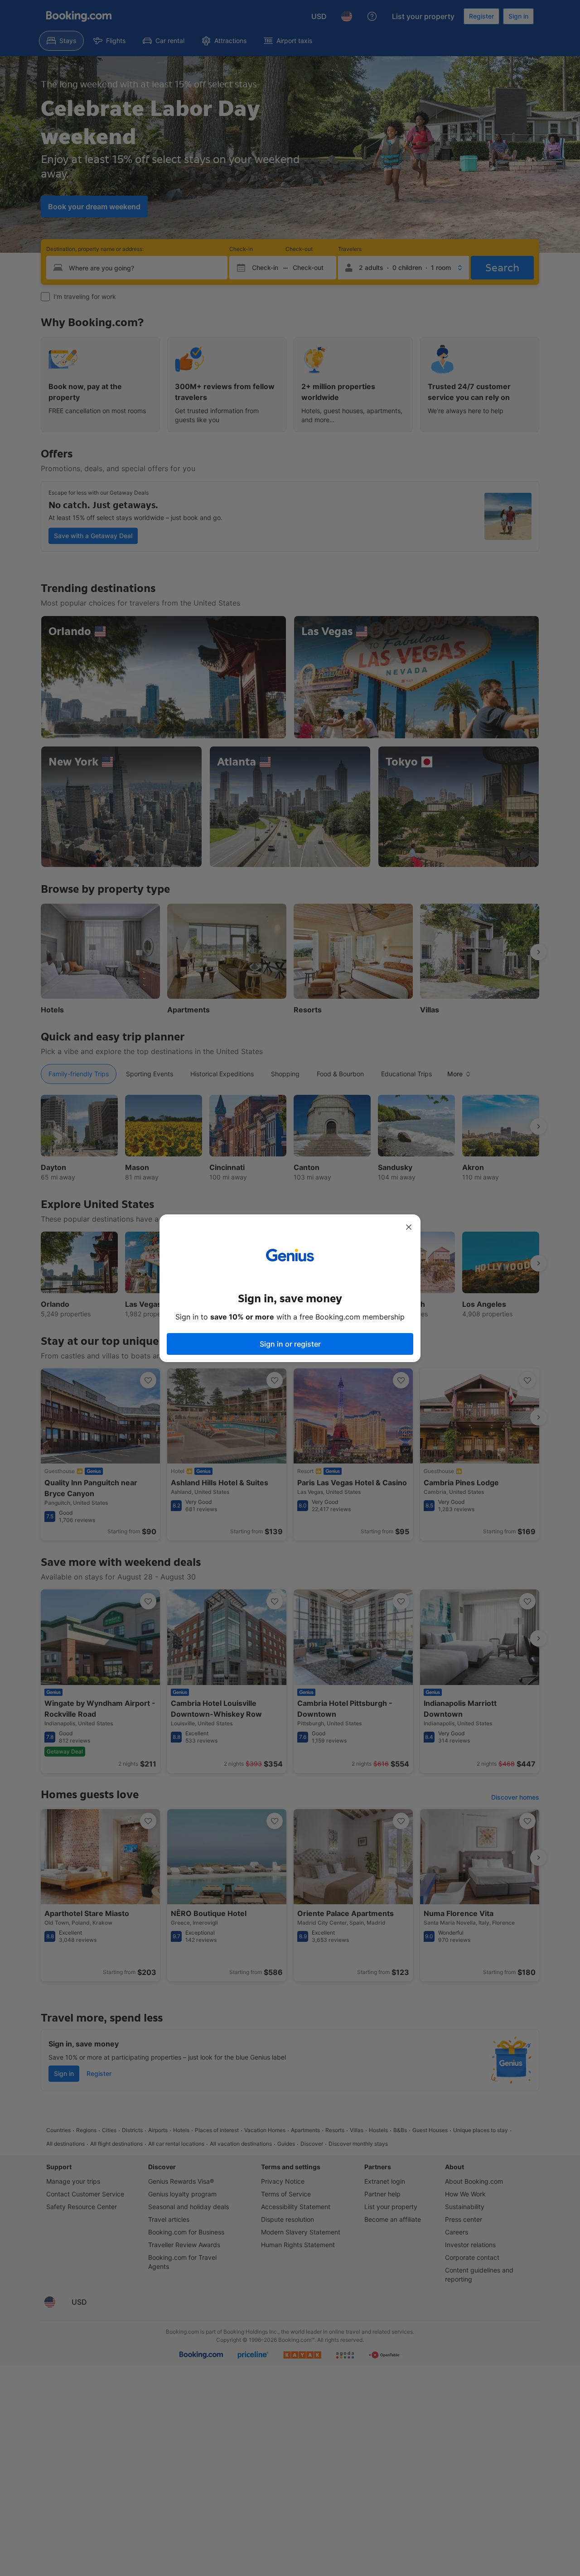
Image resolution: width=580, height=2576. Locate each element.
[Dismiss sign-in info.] (409, 1227)
